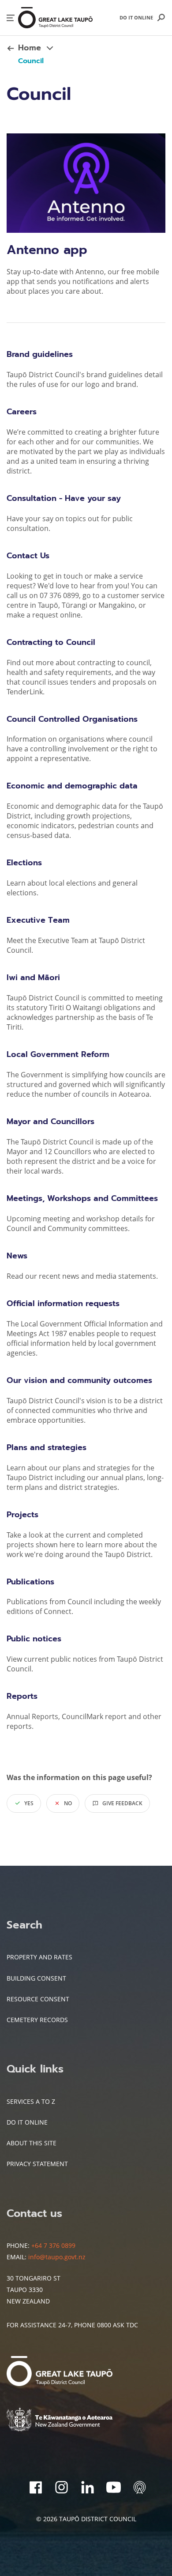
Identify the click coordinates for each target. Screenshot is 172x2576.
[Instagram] (62, 2487)
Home (30, 48)
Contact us (34, 2213)
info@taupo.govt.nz (57, 2257)
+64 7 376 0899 (53, 2245)
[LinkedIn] (88, 2487)
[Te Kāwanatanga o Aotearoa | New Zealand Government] (73, 2421)
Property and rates (39, 1957)
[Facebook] (36, 2487)
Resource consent (38, 1999)
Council (31, 61)
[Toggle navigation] (50, 48)
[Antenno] (140, 2487)
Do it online (136, 17)
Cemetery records (37, 2020)
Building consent (36, 1978)
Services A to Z (31, 2101)
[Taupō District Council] (73, 2372)
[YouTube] (114, 2487)
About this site (32, 2143)
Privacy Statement (37, 2164)
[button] (11, 18)
